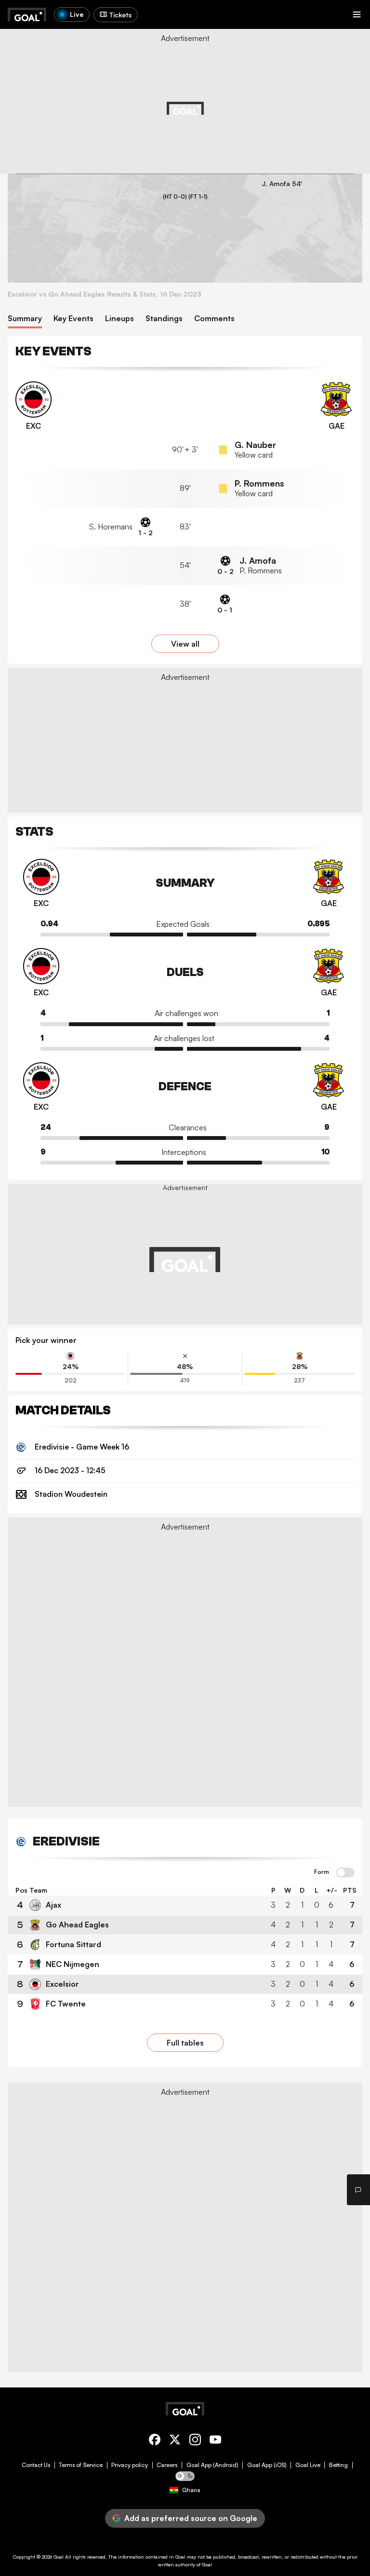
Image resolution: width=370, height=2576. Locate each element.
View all (185, 644)
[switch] (345, 1873)
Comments (214, 319)
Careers (167, 2465)
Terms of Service (81, 2465)
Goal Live (308, 2465)
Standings (164, 319)
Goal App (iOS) (267, 2465)
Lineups (119, 319)
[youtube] (215, 2441)
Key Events (73, 319)
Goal (59, 2557)
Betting (338, 2465)
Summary (25, 319)
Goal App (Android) (212, 2465)
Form (322, 1872)
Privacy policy (130, 2465)
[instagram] (195, 2441)
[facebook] (155, 2441)
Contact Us (36, 2465)
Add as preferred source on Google (191, 2518)
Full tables (185, 2043)
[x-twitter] (175, 2441)
